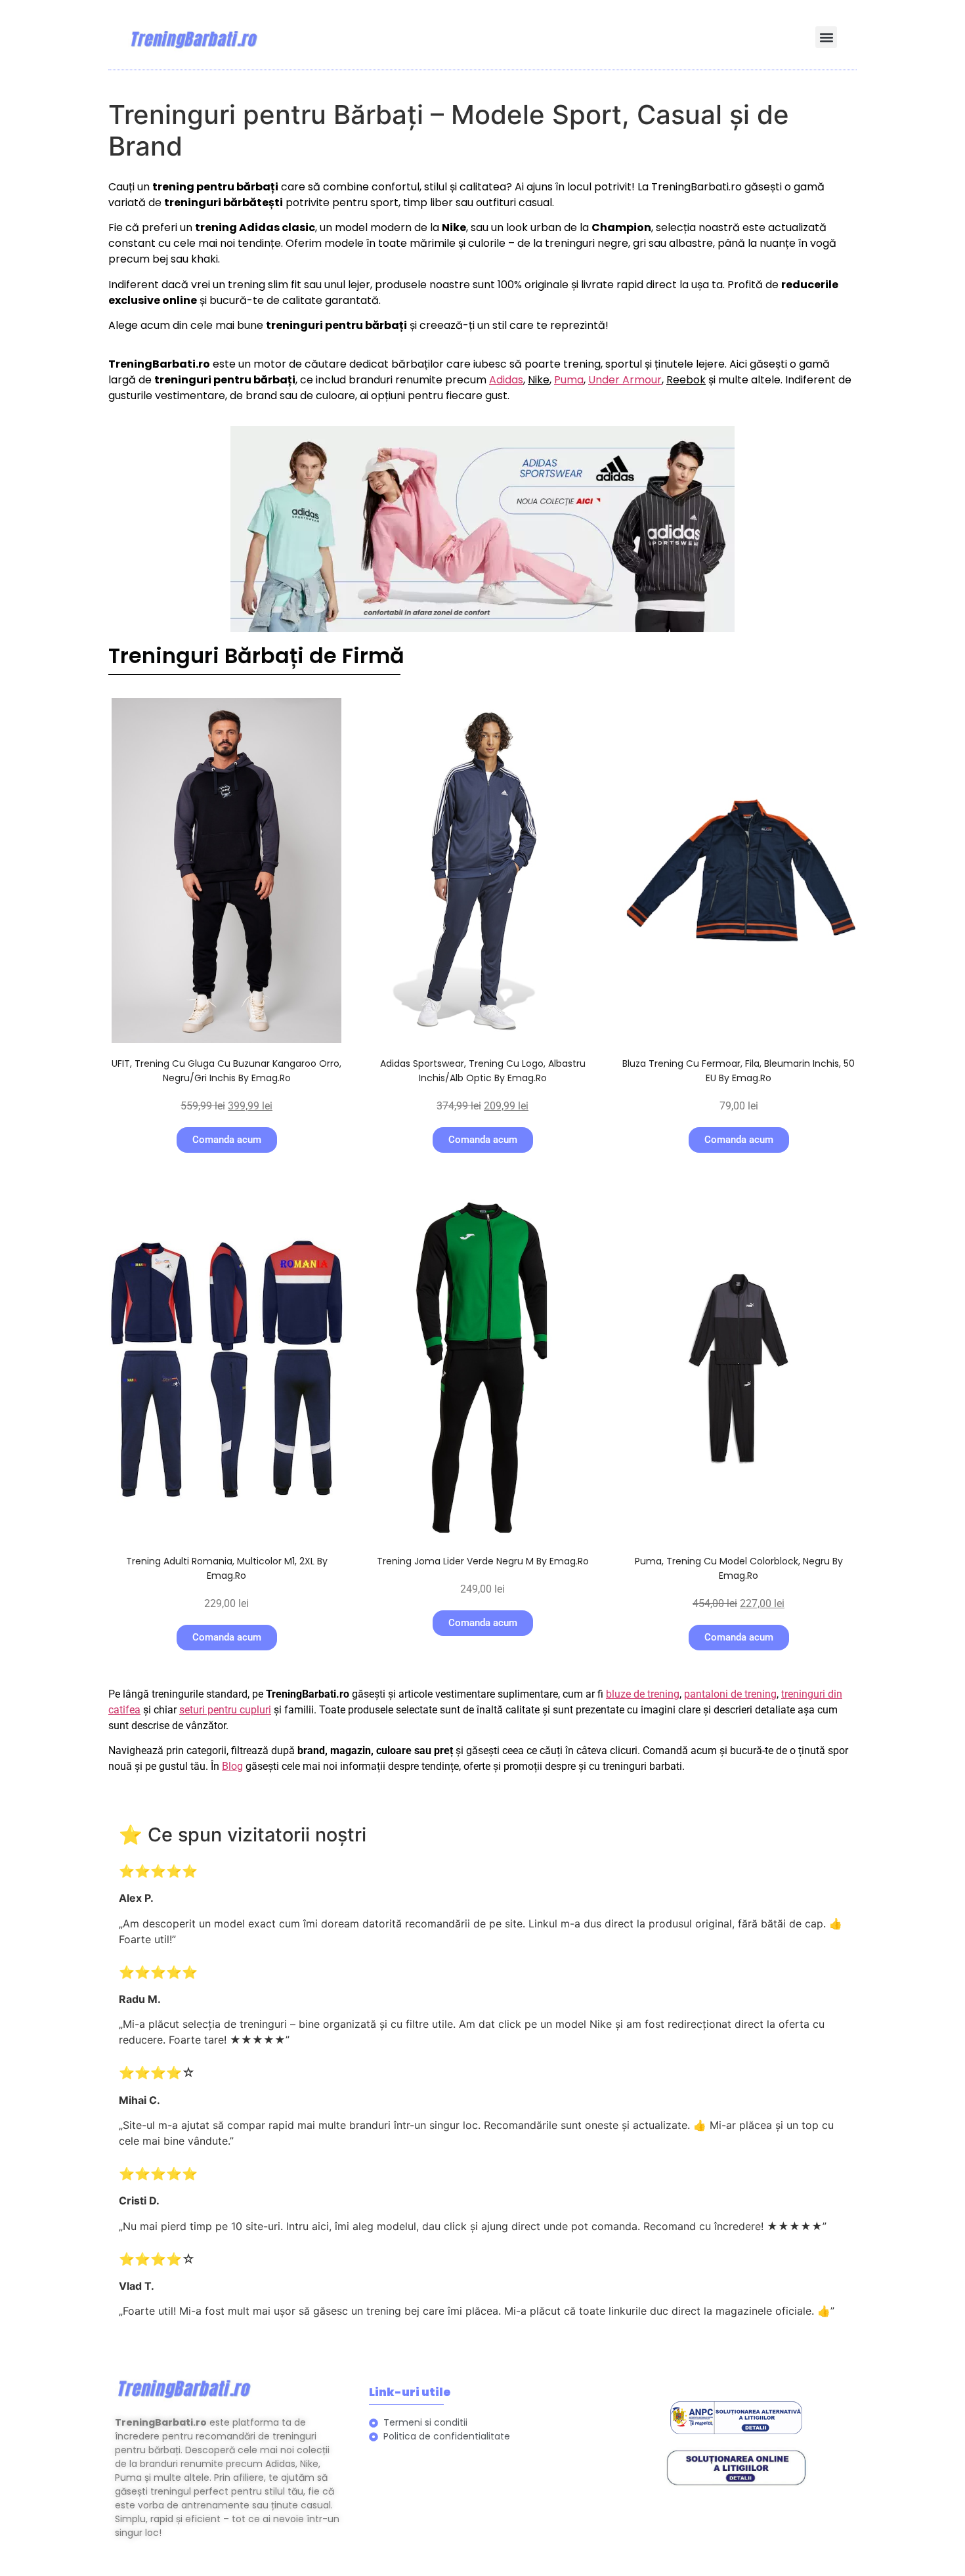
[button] (826, 37)
